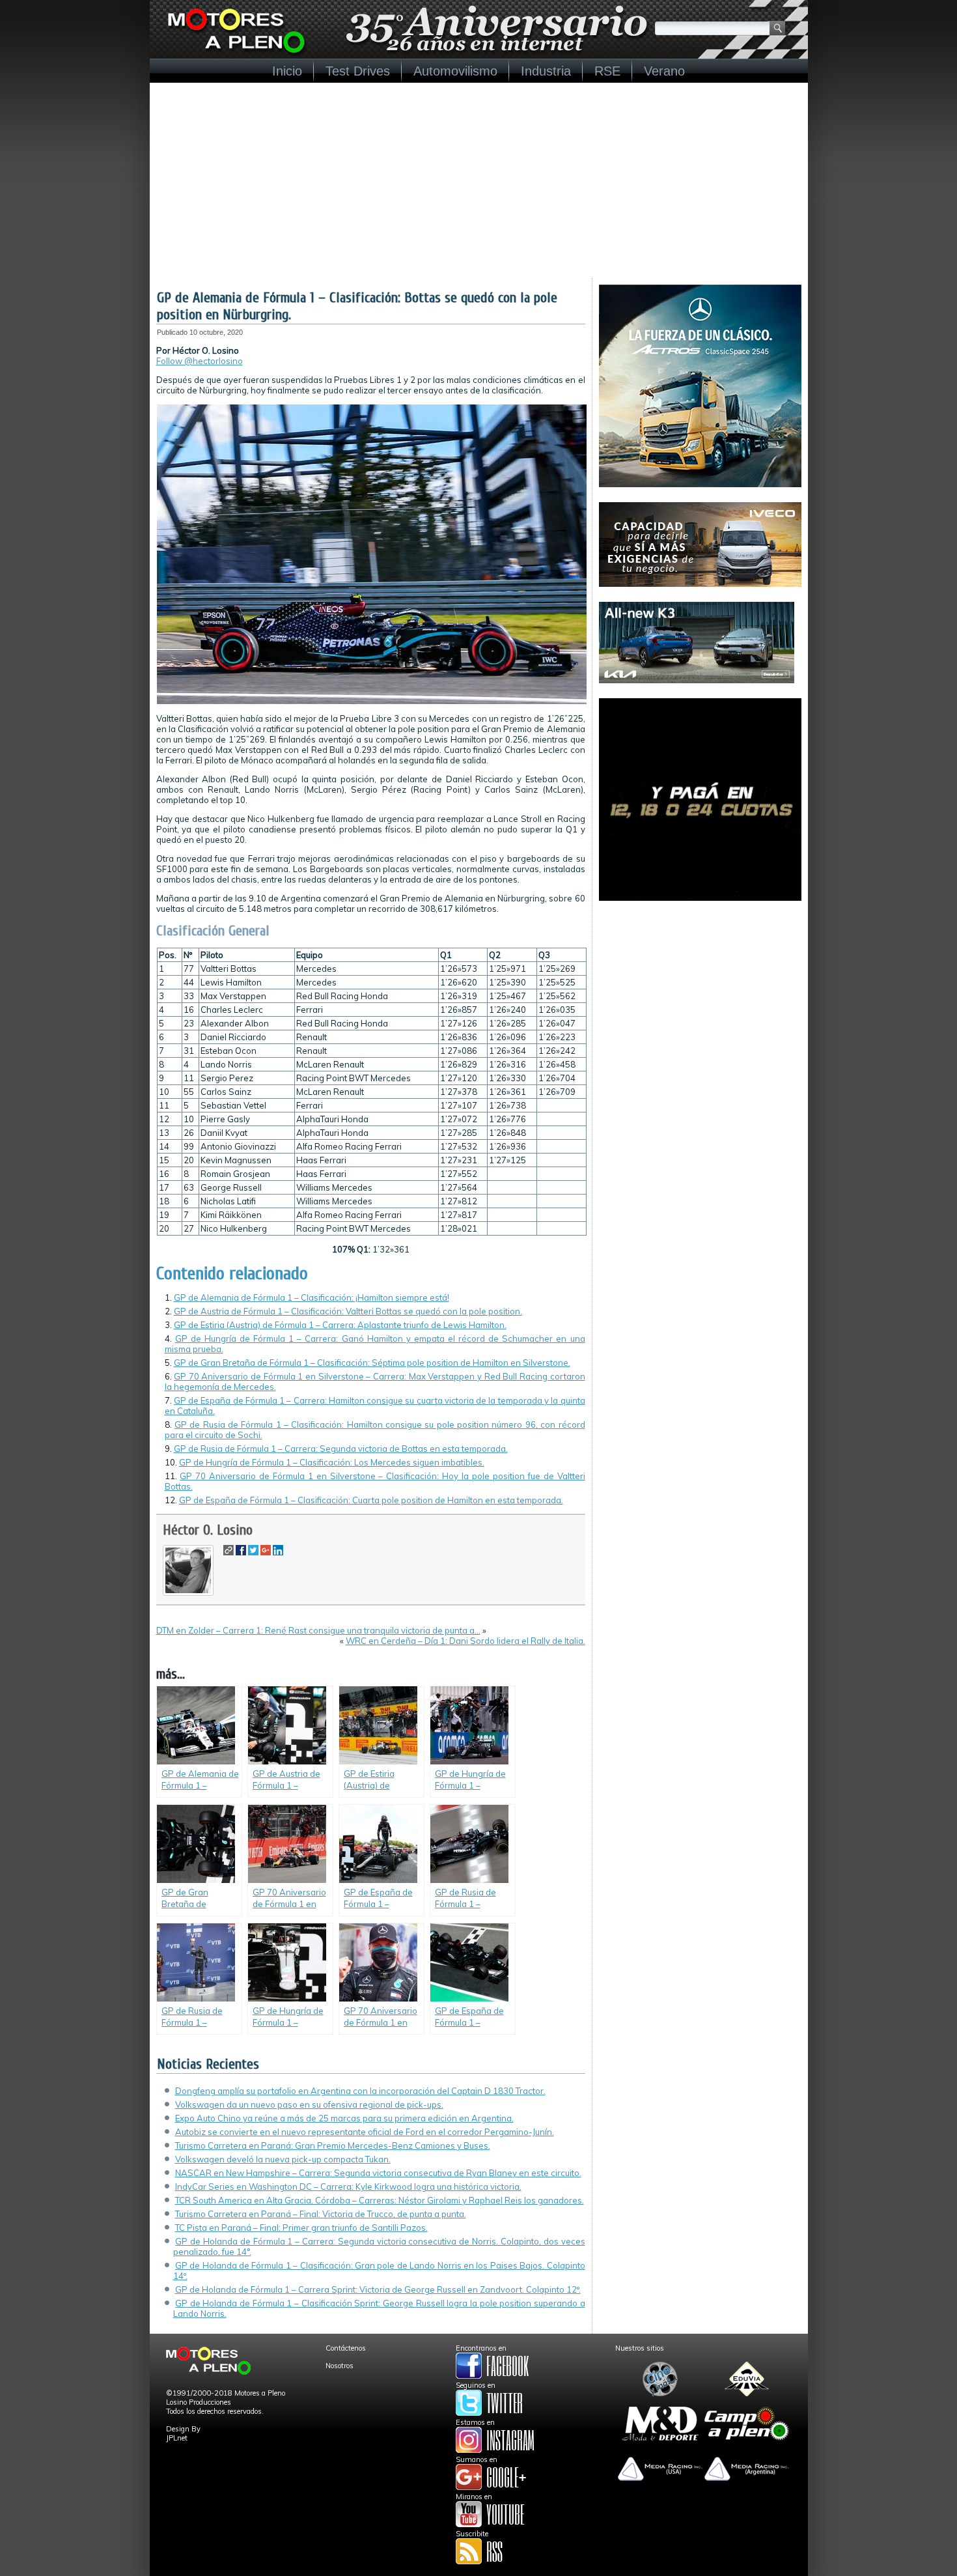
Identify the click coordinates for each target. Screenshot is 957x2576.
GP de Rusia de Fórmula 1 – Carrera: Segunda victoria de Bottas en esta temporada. (341, 1449)
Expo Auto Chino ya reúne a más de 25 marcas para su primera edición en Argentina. (344, 2118)
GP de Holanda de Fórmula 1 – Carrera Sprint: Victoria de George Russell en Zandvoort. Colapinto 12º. (378, 2289)
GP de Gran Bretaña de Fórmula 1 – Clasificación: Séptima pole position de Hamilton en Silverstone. (372, 1363)
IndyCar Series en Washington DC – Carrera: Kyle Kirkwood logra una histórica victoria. (348, 2187)
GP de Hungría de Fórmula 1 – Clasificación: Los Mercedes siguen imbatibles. (332, 1462)
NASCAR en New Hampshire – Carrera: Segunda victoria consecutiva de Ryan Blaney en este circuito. (378, 2173)
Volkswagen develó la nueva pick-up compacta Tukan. (283, 2159)
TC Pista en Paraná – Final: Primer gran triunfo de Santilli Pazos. (301, 2228)
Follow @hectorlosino (200, 361)
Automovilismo (455, 71)
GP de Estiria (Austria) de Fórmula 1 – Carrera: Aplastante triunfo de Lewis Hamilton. (340, 1325)
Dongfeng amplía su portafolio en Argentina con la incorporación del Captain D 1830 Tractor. (360, 2091)
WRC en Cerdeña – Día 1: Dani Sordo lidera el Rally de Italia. (465, 1641)
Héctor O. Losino (208, 1530)
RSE (607, 71)
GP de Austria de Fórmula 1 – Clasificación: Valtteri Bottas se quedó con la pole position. (348, 1311)
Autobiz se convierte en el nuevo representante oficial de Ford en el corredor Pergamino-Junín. (365, 2132)
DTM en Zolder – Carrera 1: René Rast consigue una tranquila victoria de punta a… (318, 1630)
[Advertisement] (479, 180)
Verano (664, 71)
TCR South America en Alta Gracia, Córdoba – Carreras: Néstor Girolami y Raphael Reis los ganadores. (380, 2200)
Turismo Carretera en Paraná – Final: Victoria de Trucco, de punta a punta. (321, 2214)
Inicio (287, 71)
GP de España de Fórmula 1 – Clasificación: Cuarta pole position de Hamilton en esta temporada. (371, 1500)
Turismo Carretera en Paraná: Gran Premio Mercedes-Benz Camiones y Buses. (333, 2145)
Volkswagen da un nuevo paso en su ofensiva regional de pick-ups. (309, 2104)
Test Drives (358, 71)
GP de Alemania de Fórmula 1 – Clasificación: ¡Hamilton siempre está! (312, 1297)
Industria (546, 71)
